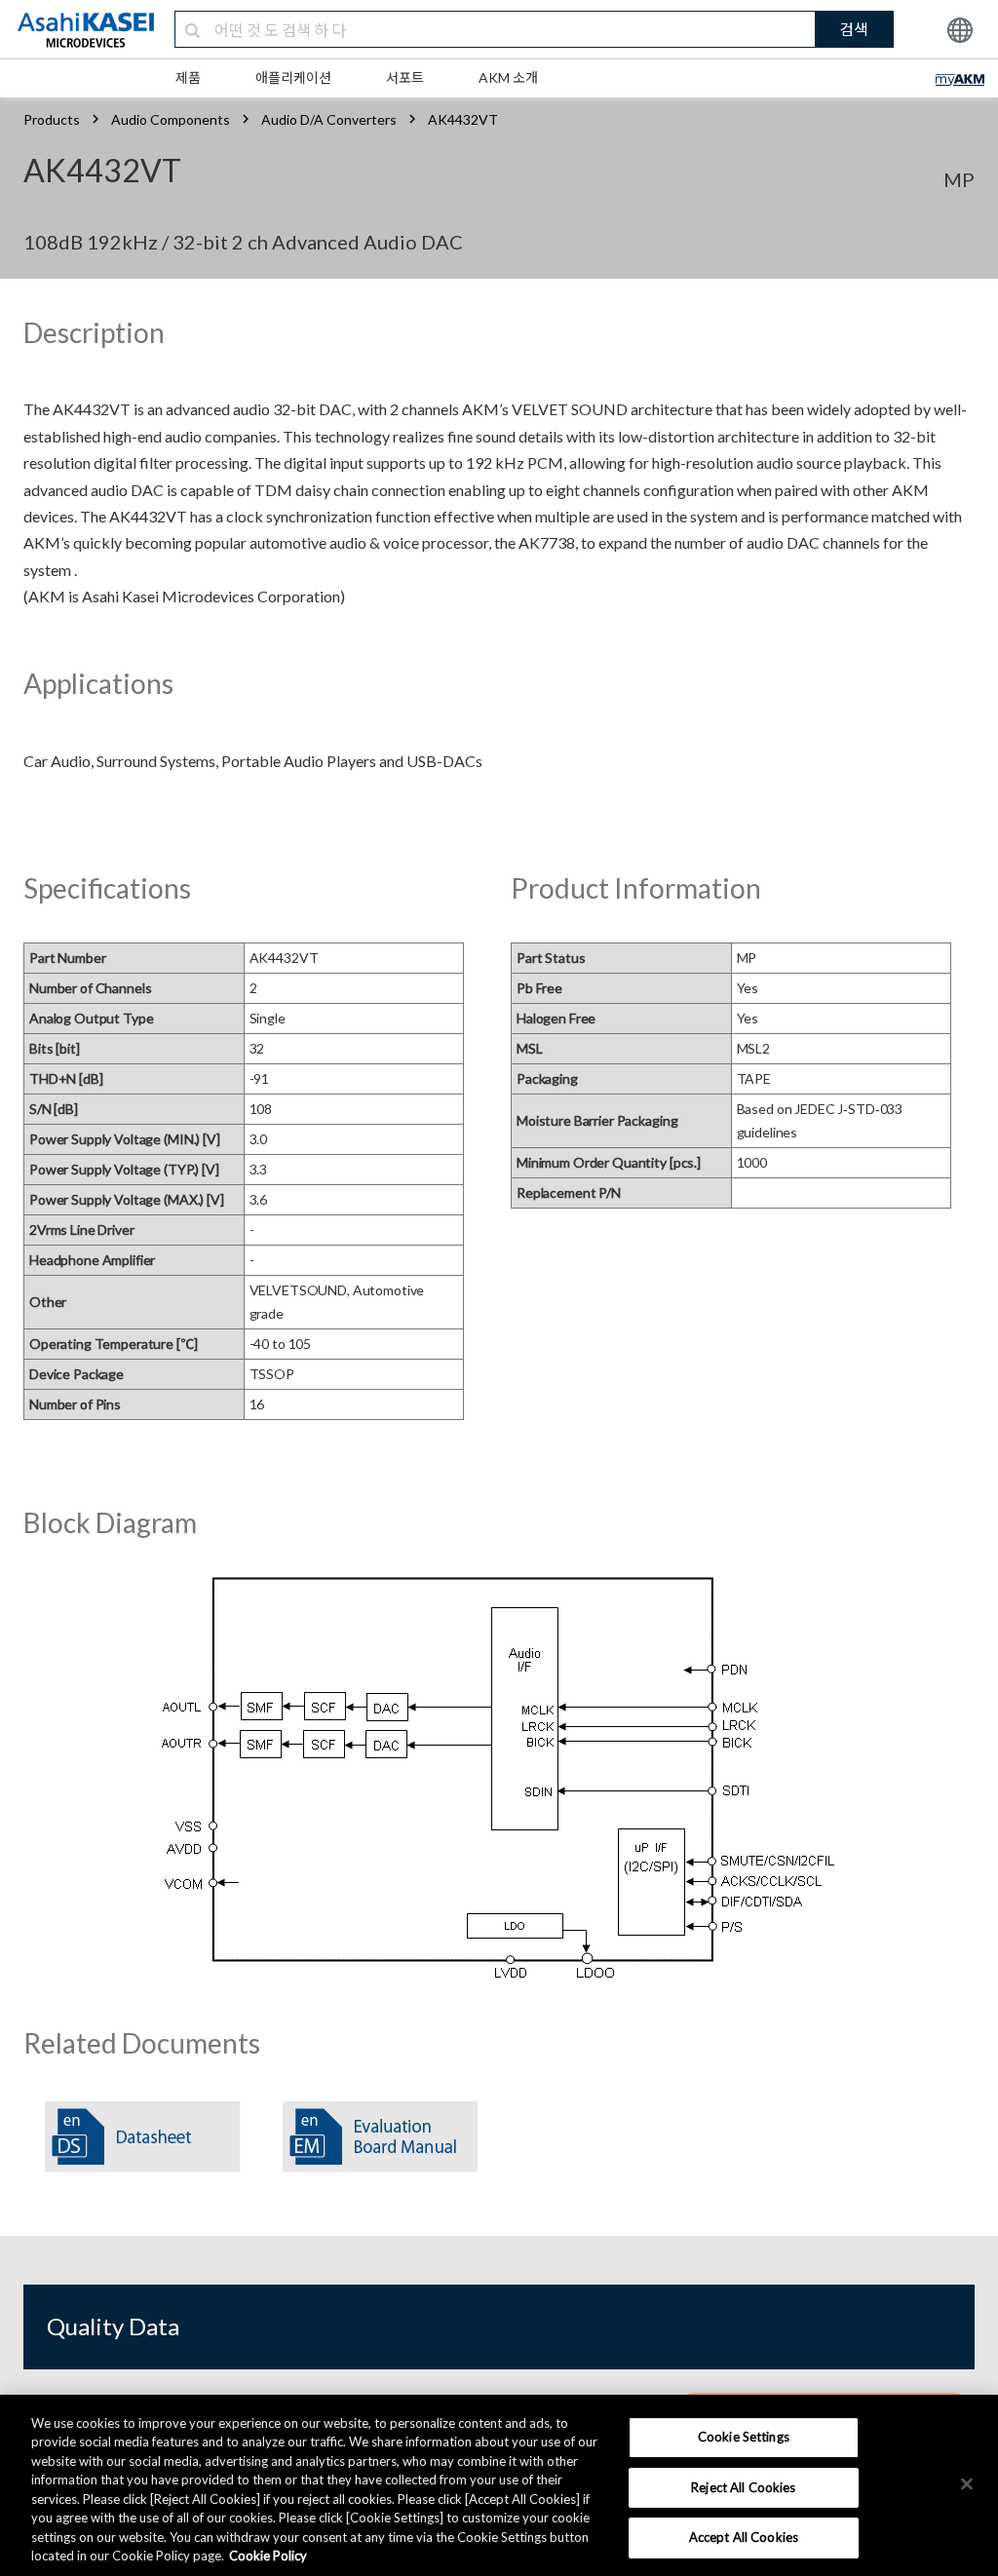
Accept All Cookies (744, 2537)
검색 (854, 29)
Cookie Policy (268, 2556)
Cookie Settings (744, 2437)
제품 (188, 77)
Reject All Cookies (743, 2487)
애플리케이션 (293, 77)
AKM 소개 (508, 77)
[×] (967, 2483)
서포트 (405, 77)
